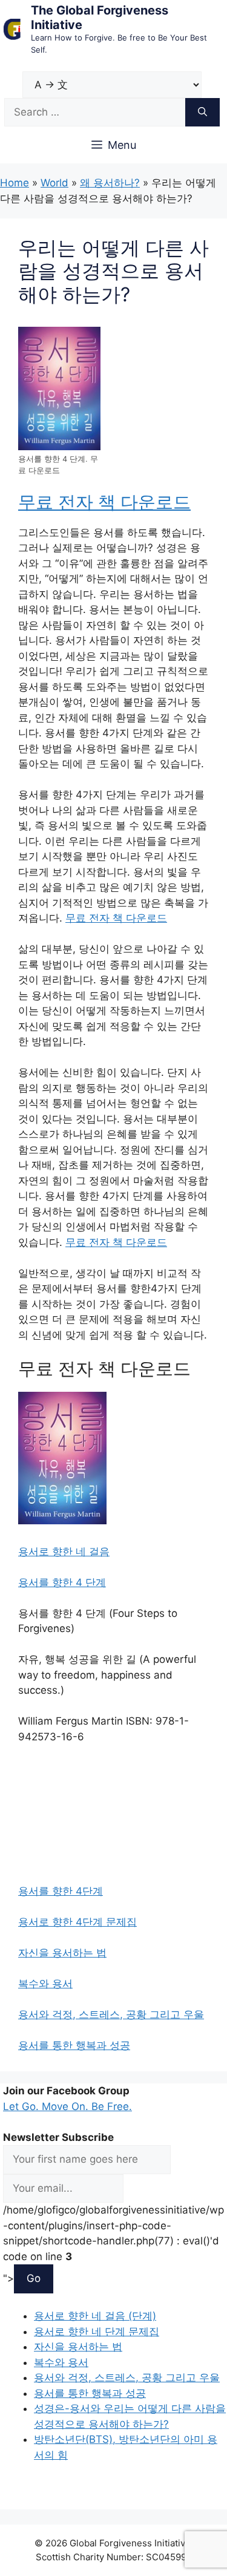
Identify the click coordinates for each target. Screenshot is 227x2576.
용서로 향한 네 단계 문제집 (97, 2332)
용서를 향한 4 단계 (62, 1582)
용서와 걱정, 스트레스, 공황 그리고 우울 (111, 2014)
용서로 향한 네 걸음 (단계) (95, 2316)
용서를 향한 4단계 (61, 1891)
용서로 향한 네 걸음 (64, 1552)
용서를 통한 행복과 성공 (74, 2045)
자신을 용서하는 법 (62, 1953)
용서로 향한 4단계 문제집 (77, 1922)
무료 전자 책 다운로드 (104, 502)
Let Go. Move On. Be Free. (67, 2106)
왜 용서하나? (110, 183)
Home (15, 183)
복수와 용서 (45, 1984)
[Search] (202, 113)
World (54, 183)
